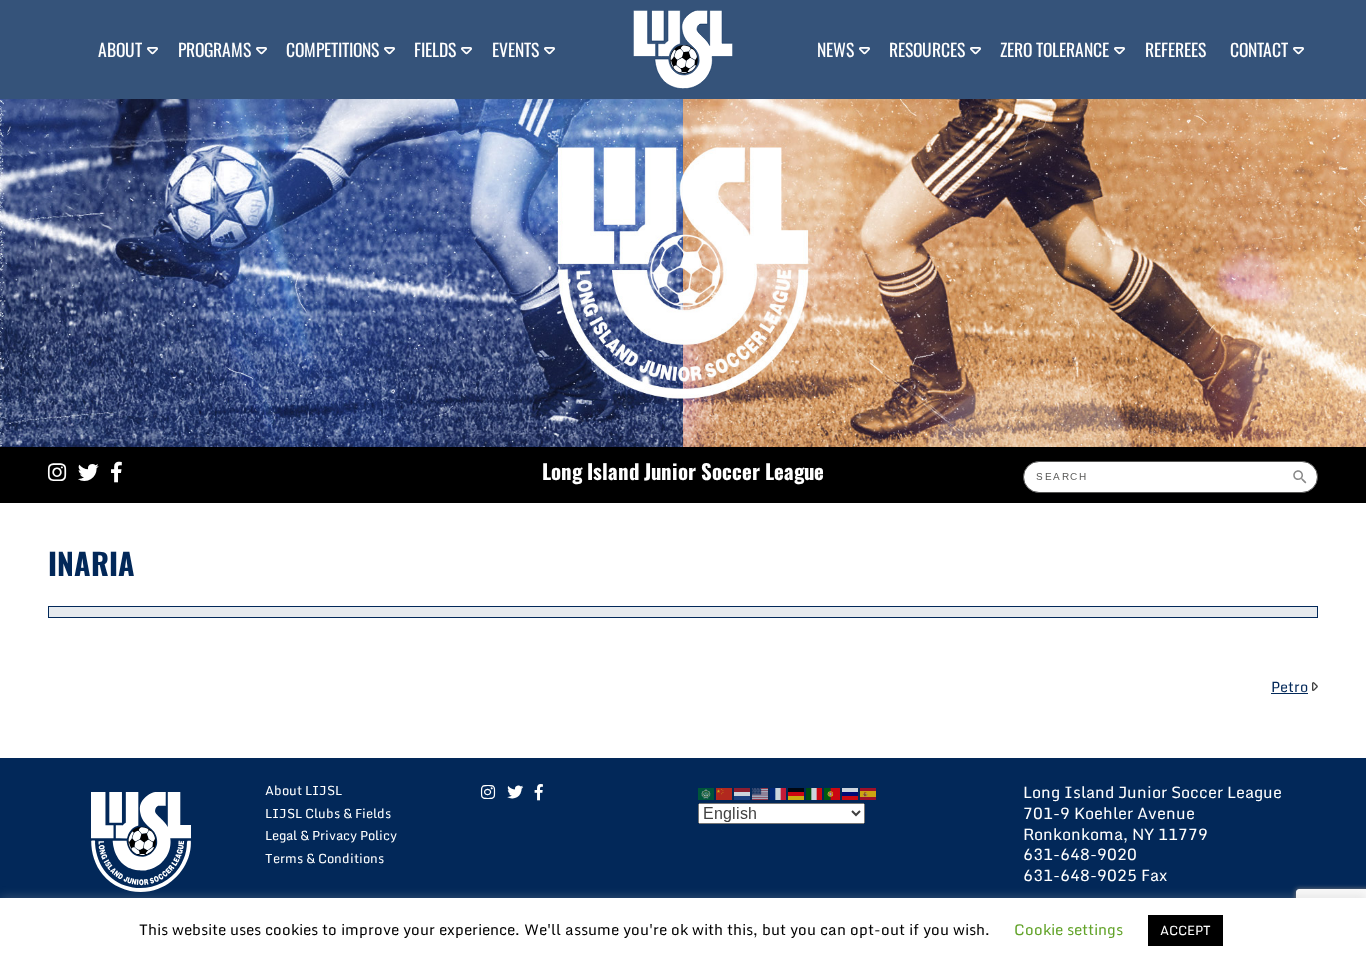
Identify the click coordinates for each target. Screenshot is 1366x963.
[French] (779, 792)
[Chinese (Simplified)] (725, 792)
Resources (927, 49)
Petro (1289, 686)
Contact (1259, 49)
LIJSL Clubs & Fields (328, 813)
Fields (435, 49)
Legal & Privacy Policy (331, 835)
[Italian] (815, 792)
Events (515, 49)
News (835, 49)
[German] (797, 792)
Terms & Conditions (324, 858)
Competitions (332, 49)
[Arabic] (707, 792)
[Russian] (851, 792)
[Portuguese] (833, 792)
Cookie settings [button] (1068, 929)
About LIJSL (303, 790)
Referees (1175, 49)
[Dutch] (743, 792)
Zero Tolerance (1054, 49)
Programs (214, 49)
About (120, 49)
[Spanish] (869, 792)
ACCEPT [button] (1185, 930)
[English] (761, 792)
